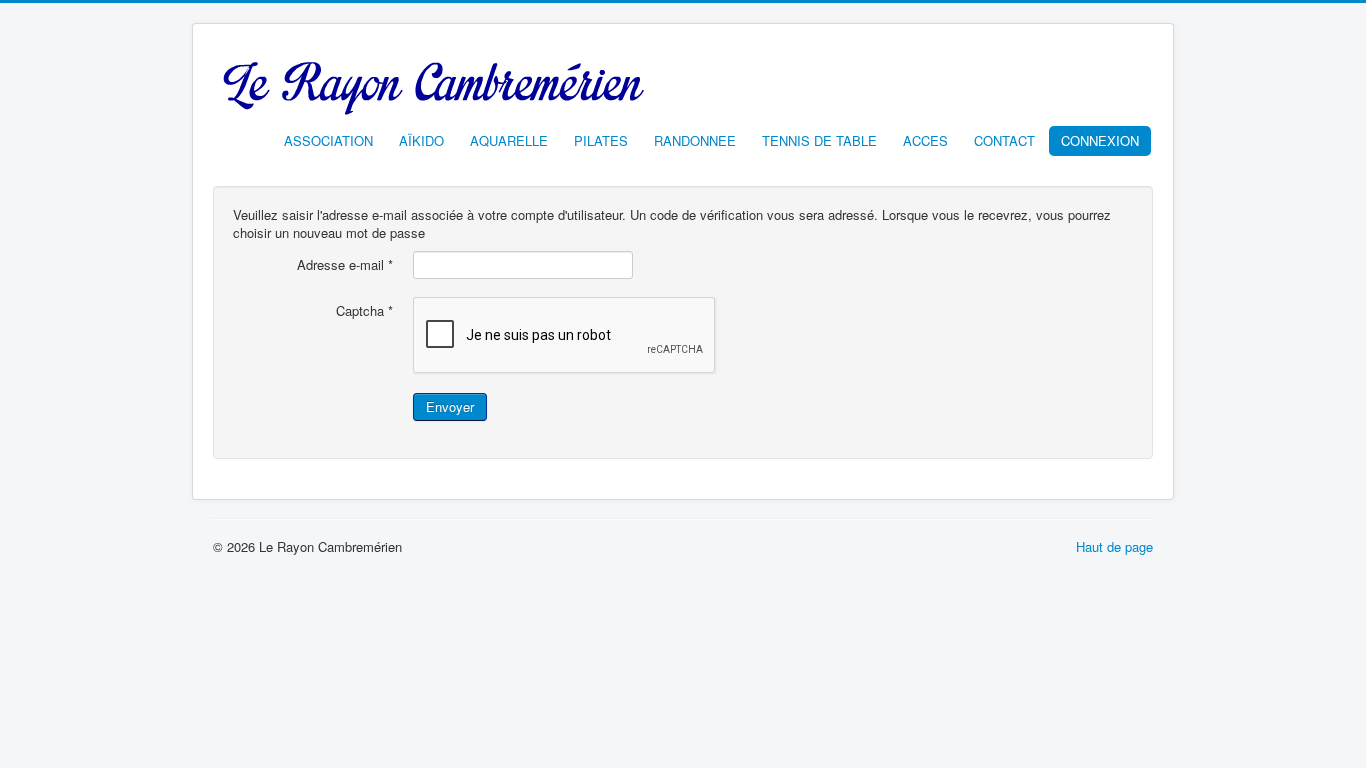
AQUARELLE (509, 140)
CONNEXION (1100, 140)
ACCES (925, 140)
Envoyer (450, 406)
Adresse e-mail (345, 265)
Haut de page (1114, 546)
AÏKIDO (421, 140)
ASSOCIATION (328, 140)
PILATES (601, 140)
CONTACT (1004, 140)
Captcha (364, 311)
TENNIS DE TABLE (819, 140)
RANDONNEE (695, 140)
